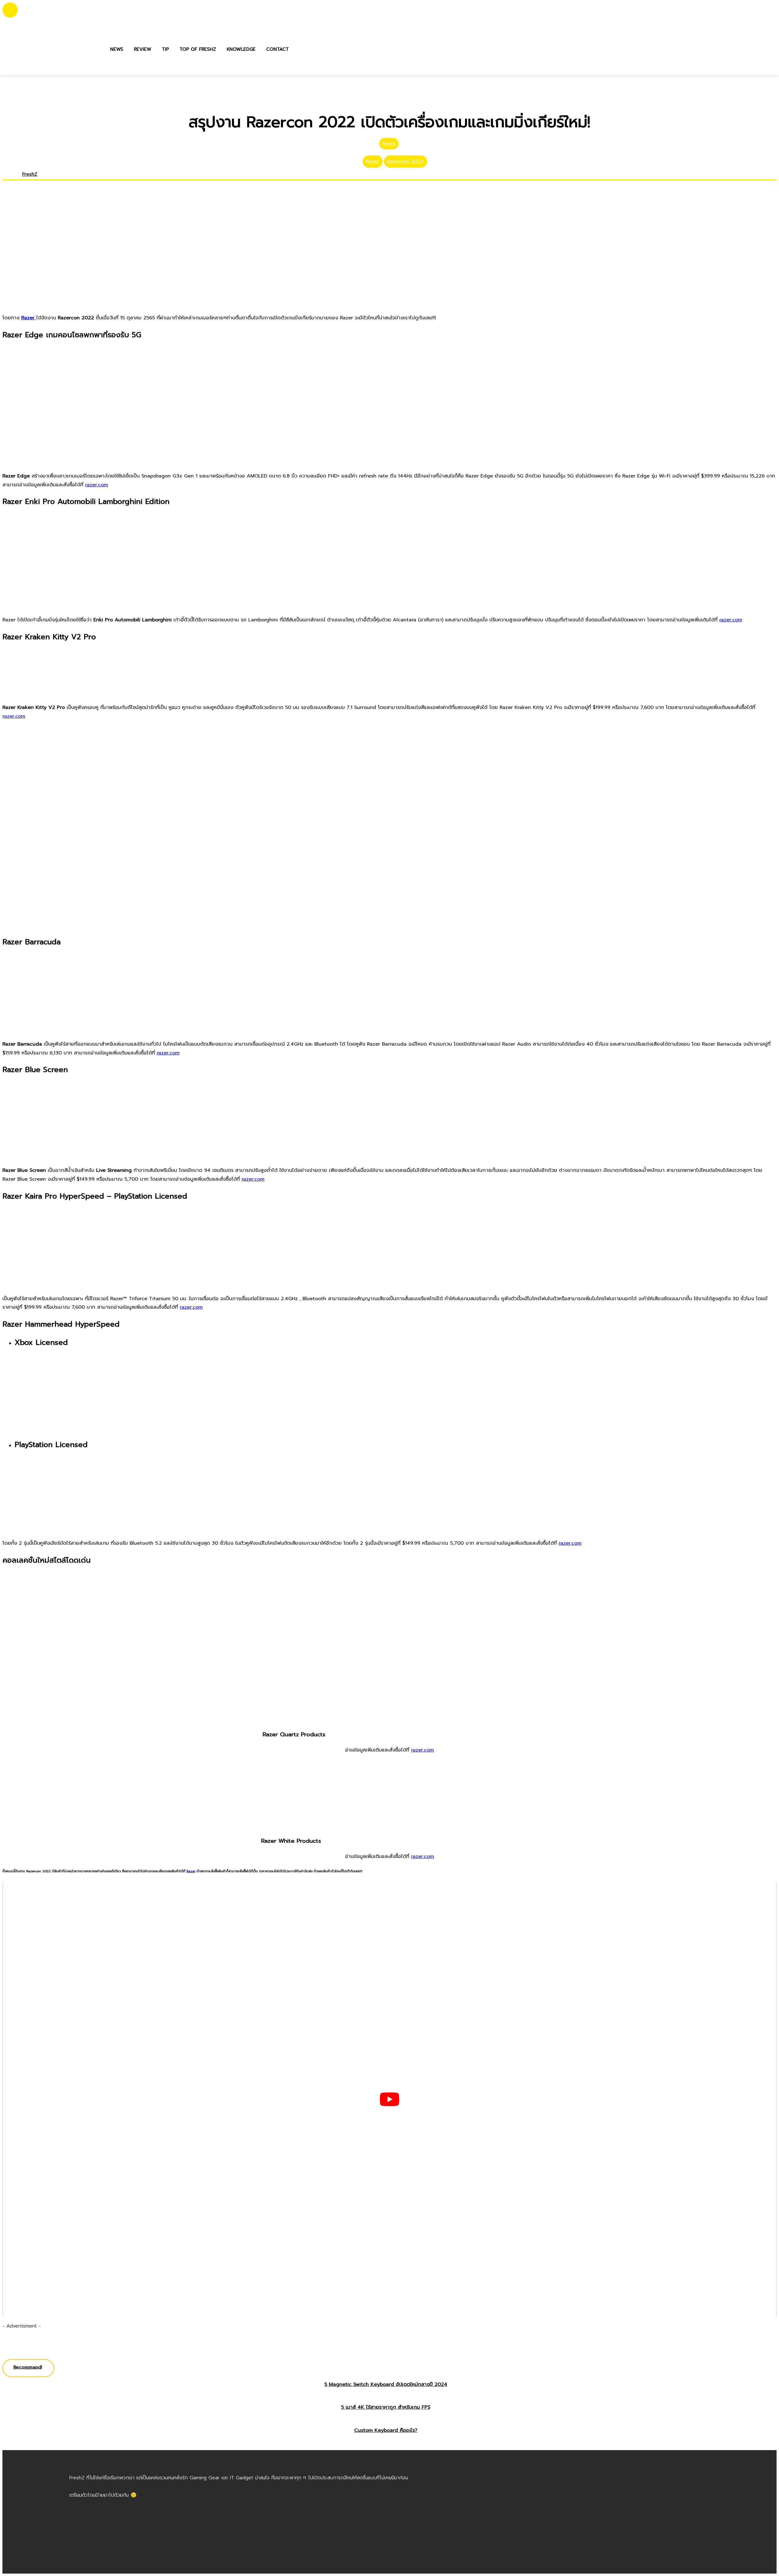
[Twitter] (34, 183)
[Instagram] (29, 183)
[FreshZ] (11, 179)
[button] (300, 49)
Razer (373, 161)
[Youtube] (39, 183)
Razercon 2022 (405, 161)
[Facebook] (24, 183)
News (389, 144)
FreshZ (30, 174)
